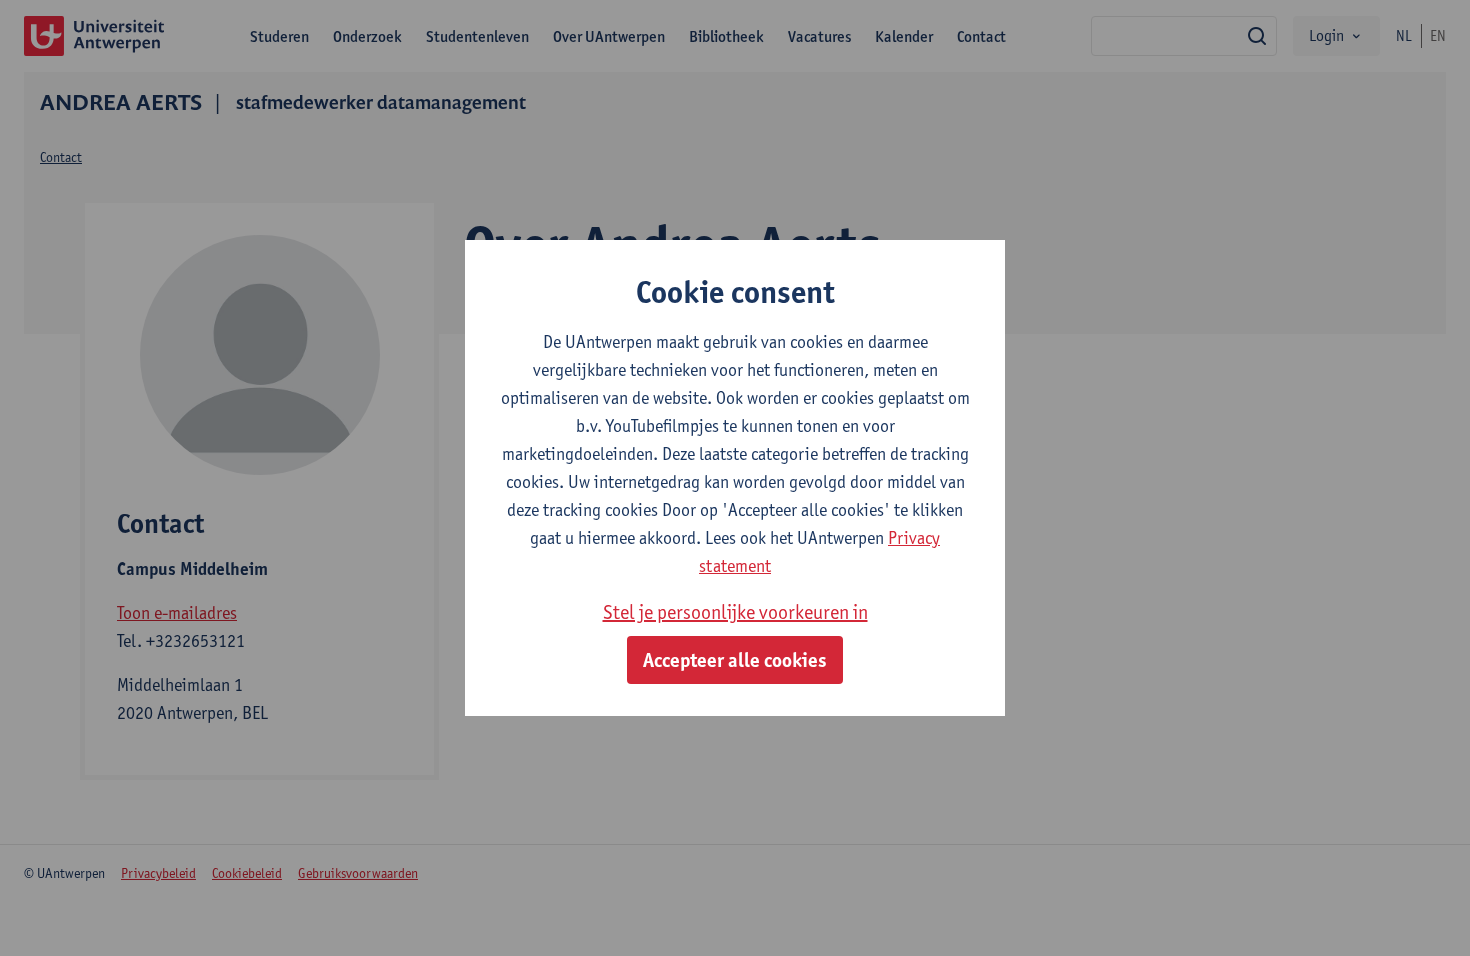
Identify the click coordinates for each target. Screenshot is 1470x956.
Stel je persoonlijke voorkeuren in (735, 612)
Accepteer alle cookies (735, 660)
